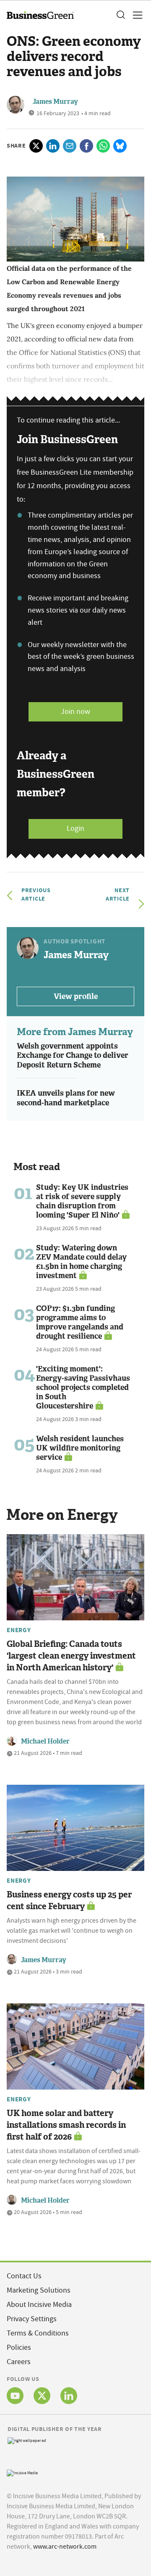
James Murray (55, 102)
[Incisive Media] (22, 2472)
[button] (120, 15)
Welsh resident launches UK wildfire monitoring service (80, 1448)
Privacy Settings (32, 2319)
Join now (75, 712)
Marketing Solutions (39, 2290)
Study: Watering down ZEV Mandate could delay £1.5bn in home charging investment (81, 1262)
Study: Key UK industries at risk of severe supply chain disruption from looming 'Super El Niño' (82, 1201)
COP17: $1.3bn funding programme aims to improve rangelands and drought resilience (80, 1322)
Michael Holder (45, 1741)
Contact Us (24, 2276)
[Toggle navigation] (135, 15)
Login (75, 828)
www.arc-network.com (65, 2547)
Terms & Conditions (38, 2333)
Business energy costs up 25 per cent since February (69, 1900)
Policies (19, 2347)
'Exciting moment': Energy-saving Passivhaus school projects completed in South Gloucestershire (83, 1387)
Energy (19, 1630)
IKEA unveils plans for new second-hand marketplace (66, 1098)
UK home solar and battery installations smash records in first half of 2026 (66, 2125)
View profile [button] (76, 996)
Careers (19, 2362)
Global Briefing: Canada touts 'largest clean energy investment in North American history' (71, 1656)
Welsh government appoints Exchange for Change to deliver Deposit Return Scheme (73, 1055)
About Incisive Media (39, 2305)
